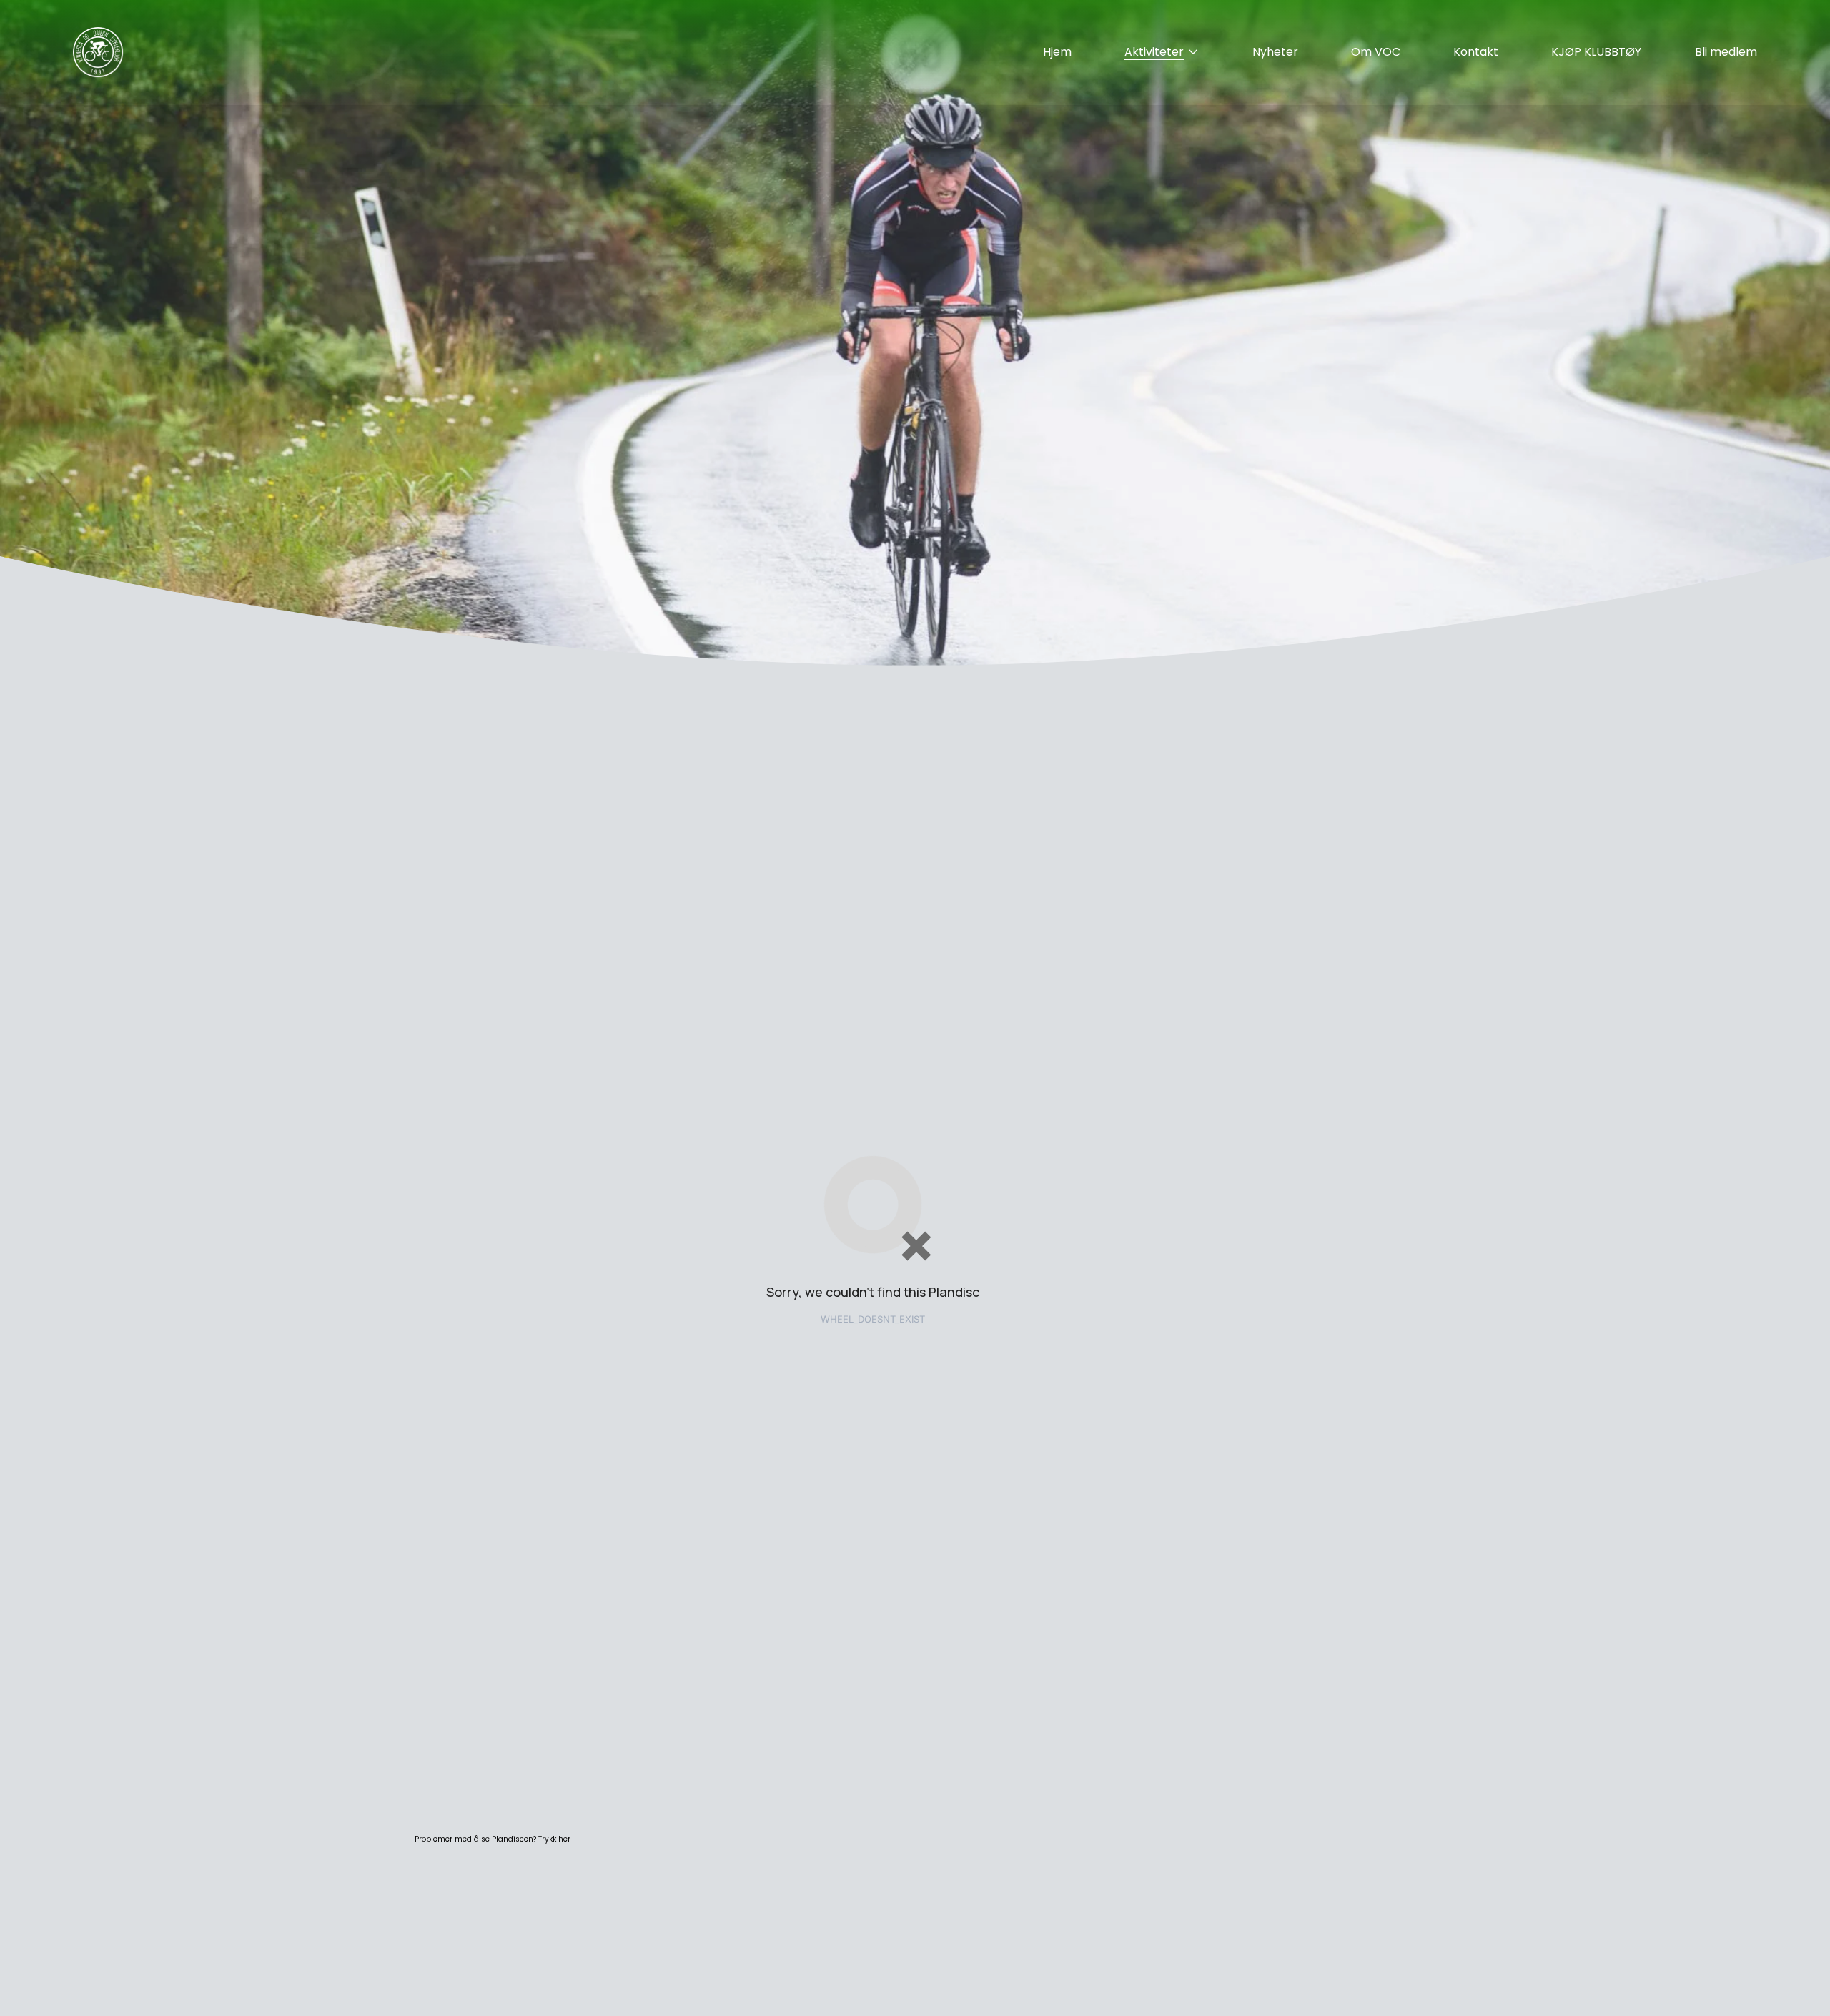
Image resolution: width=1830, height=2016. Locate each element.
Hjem (1057, 52)
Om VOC (1376, 52)
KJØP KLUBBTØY (1596, 52)
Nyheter (1275, 52)
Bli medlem (1726, 52)
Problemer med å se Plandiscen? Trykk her (493, 1839)
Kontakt (1476, 52)
